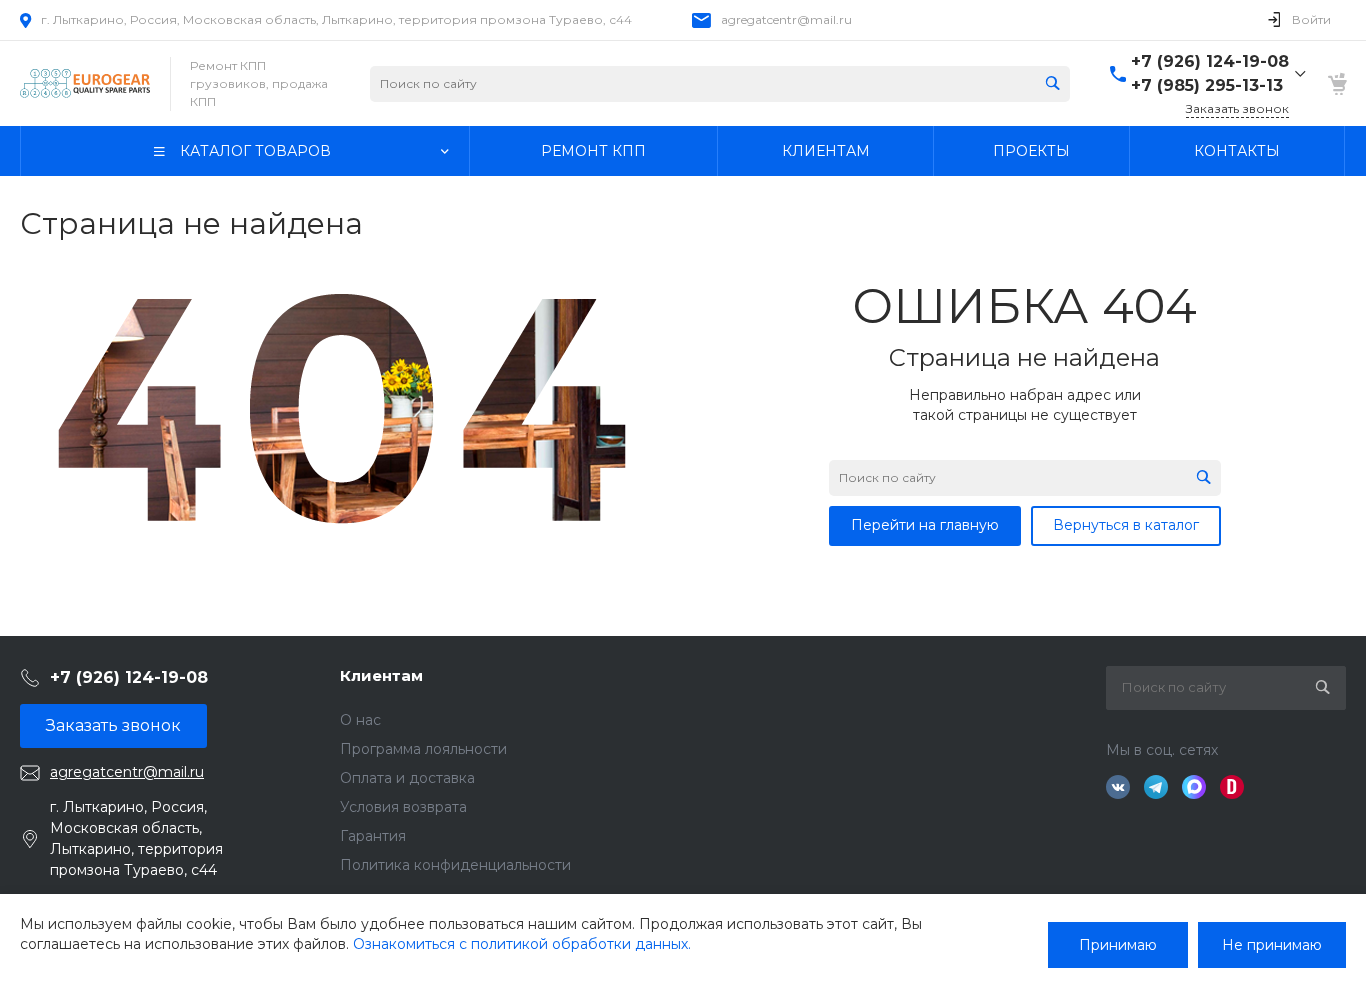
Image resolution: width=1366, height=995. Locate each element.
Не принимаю (1272, 945)
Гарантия (373, 836)
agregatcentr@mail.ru (786, 19)
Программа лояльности (423, 749)
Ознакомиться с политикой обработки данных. (522, 944)
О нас (360, 720)
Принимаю (1118, 945)
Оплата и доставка (407, 778)
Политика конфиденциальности (455, 865)
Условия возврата (403, 807)
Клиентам (381, 675)
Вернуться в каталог (1126, 525)
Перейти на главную (925, 525)
